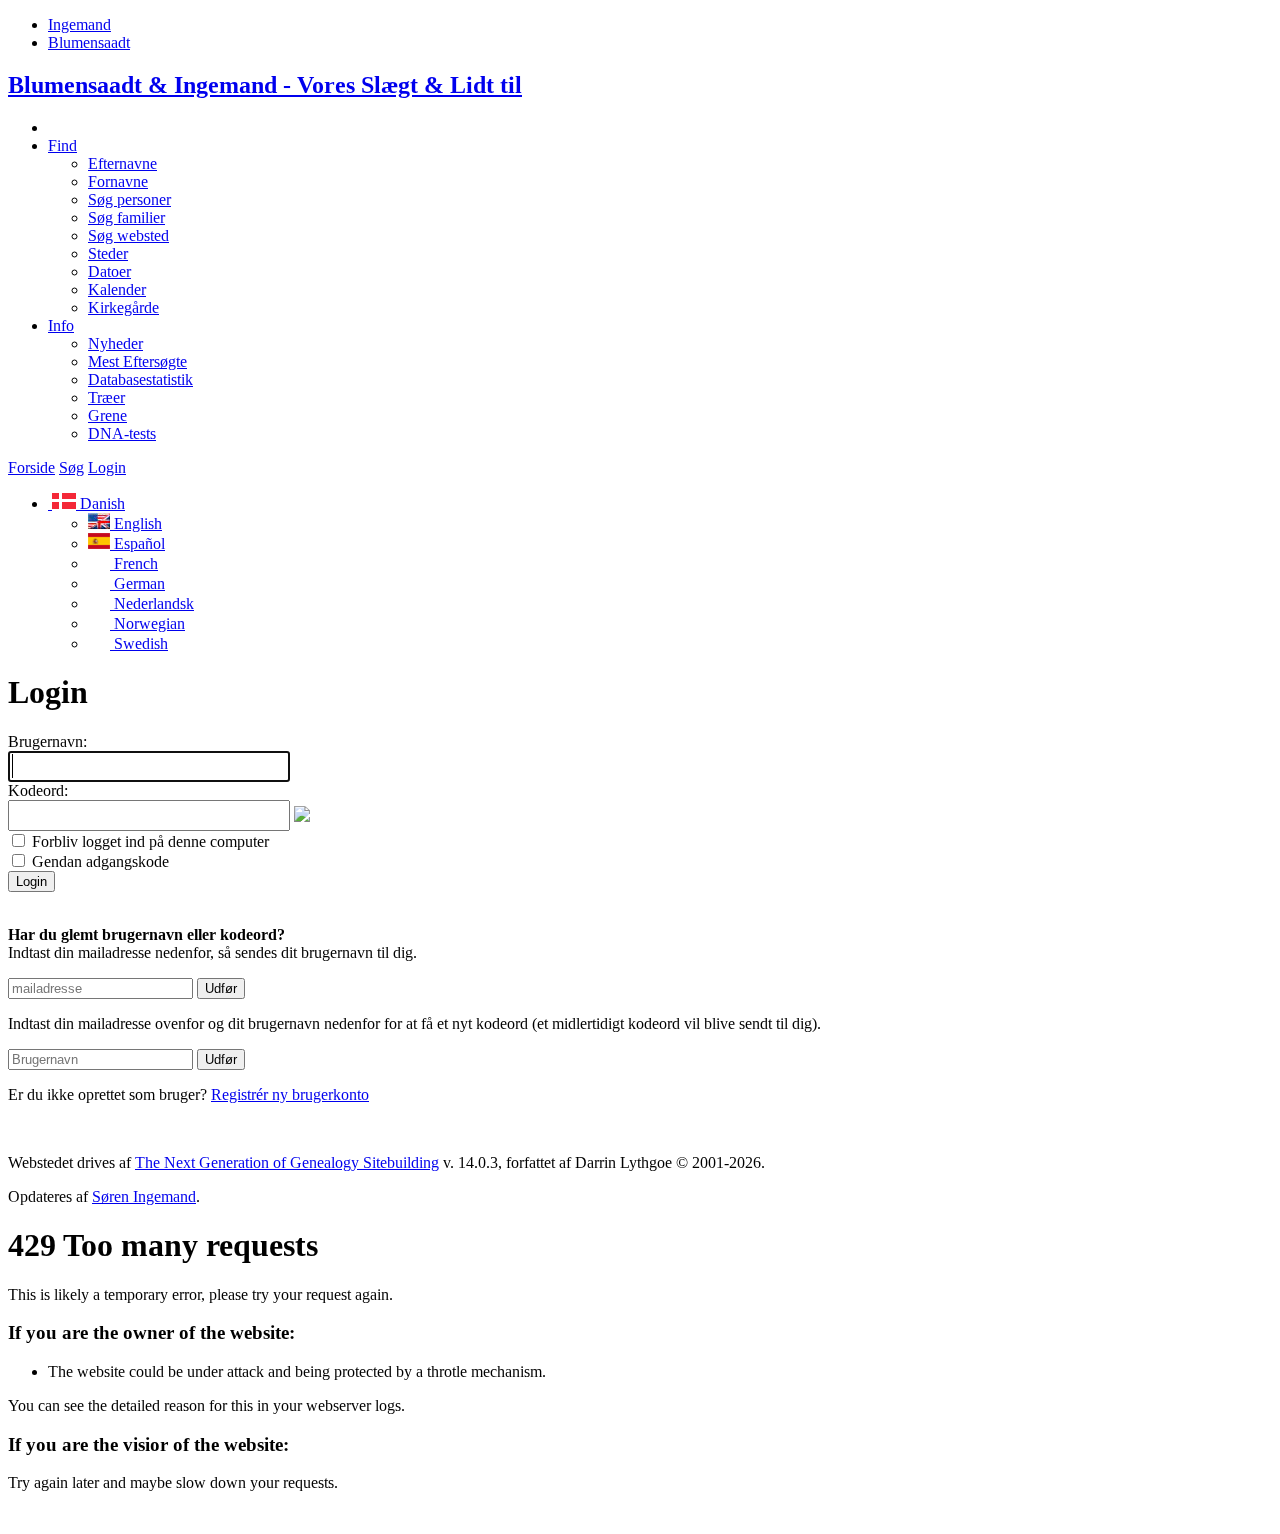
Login (107, 467)
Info (61, 325)
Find (62, 145)
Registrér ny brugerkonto (290, 1094)
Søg (71, 467)
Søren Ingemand (144, 1196)
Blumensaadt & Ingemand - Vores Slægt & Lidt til (265, 85)
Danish (100, 503)
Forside (31, 467)
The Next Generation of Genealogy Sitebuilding (287, 1162)
